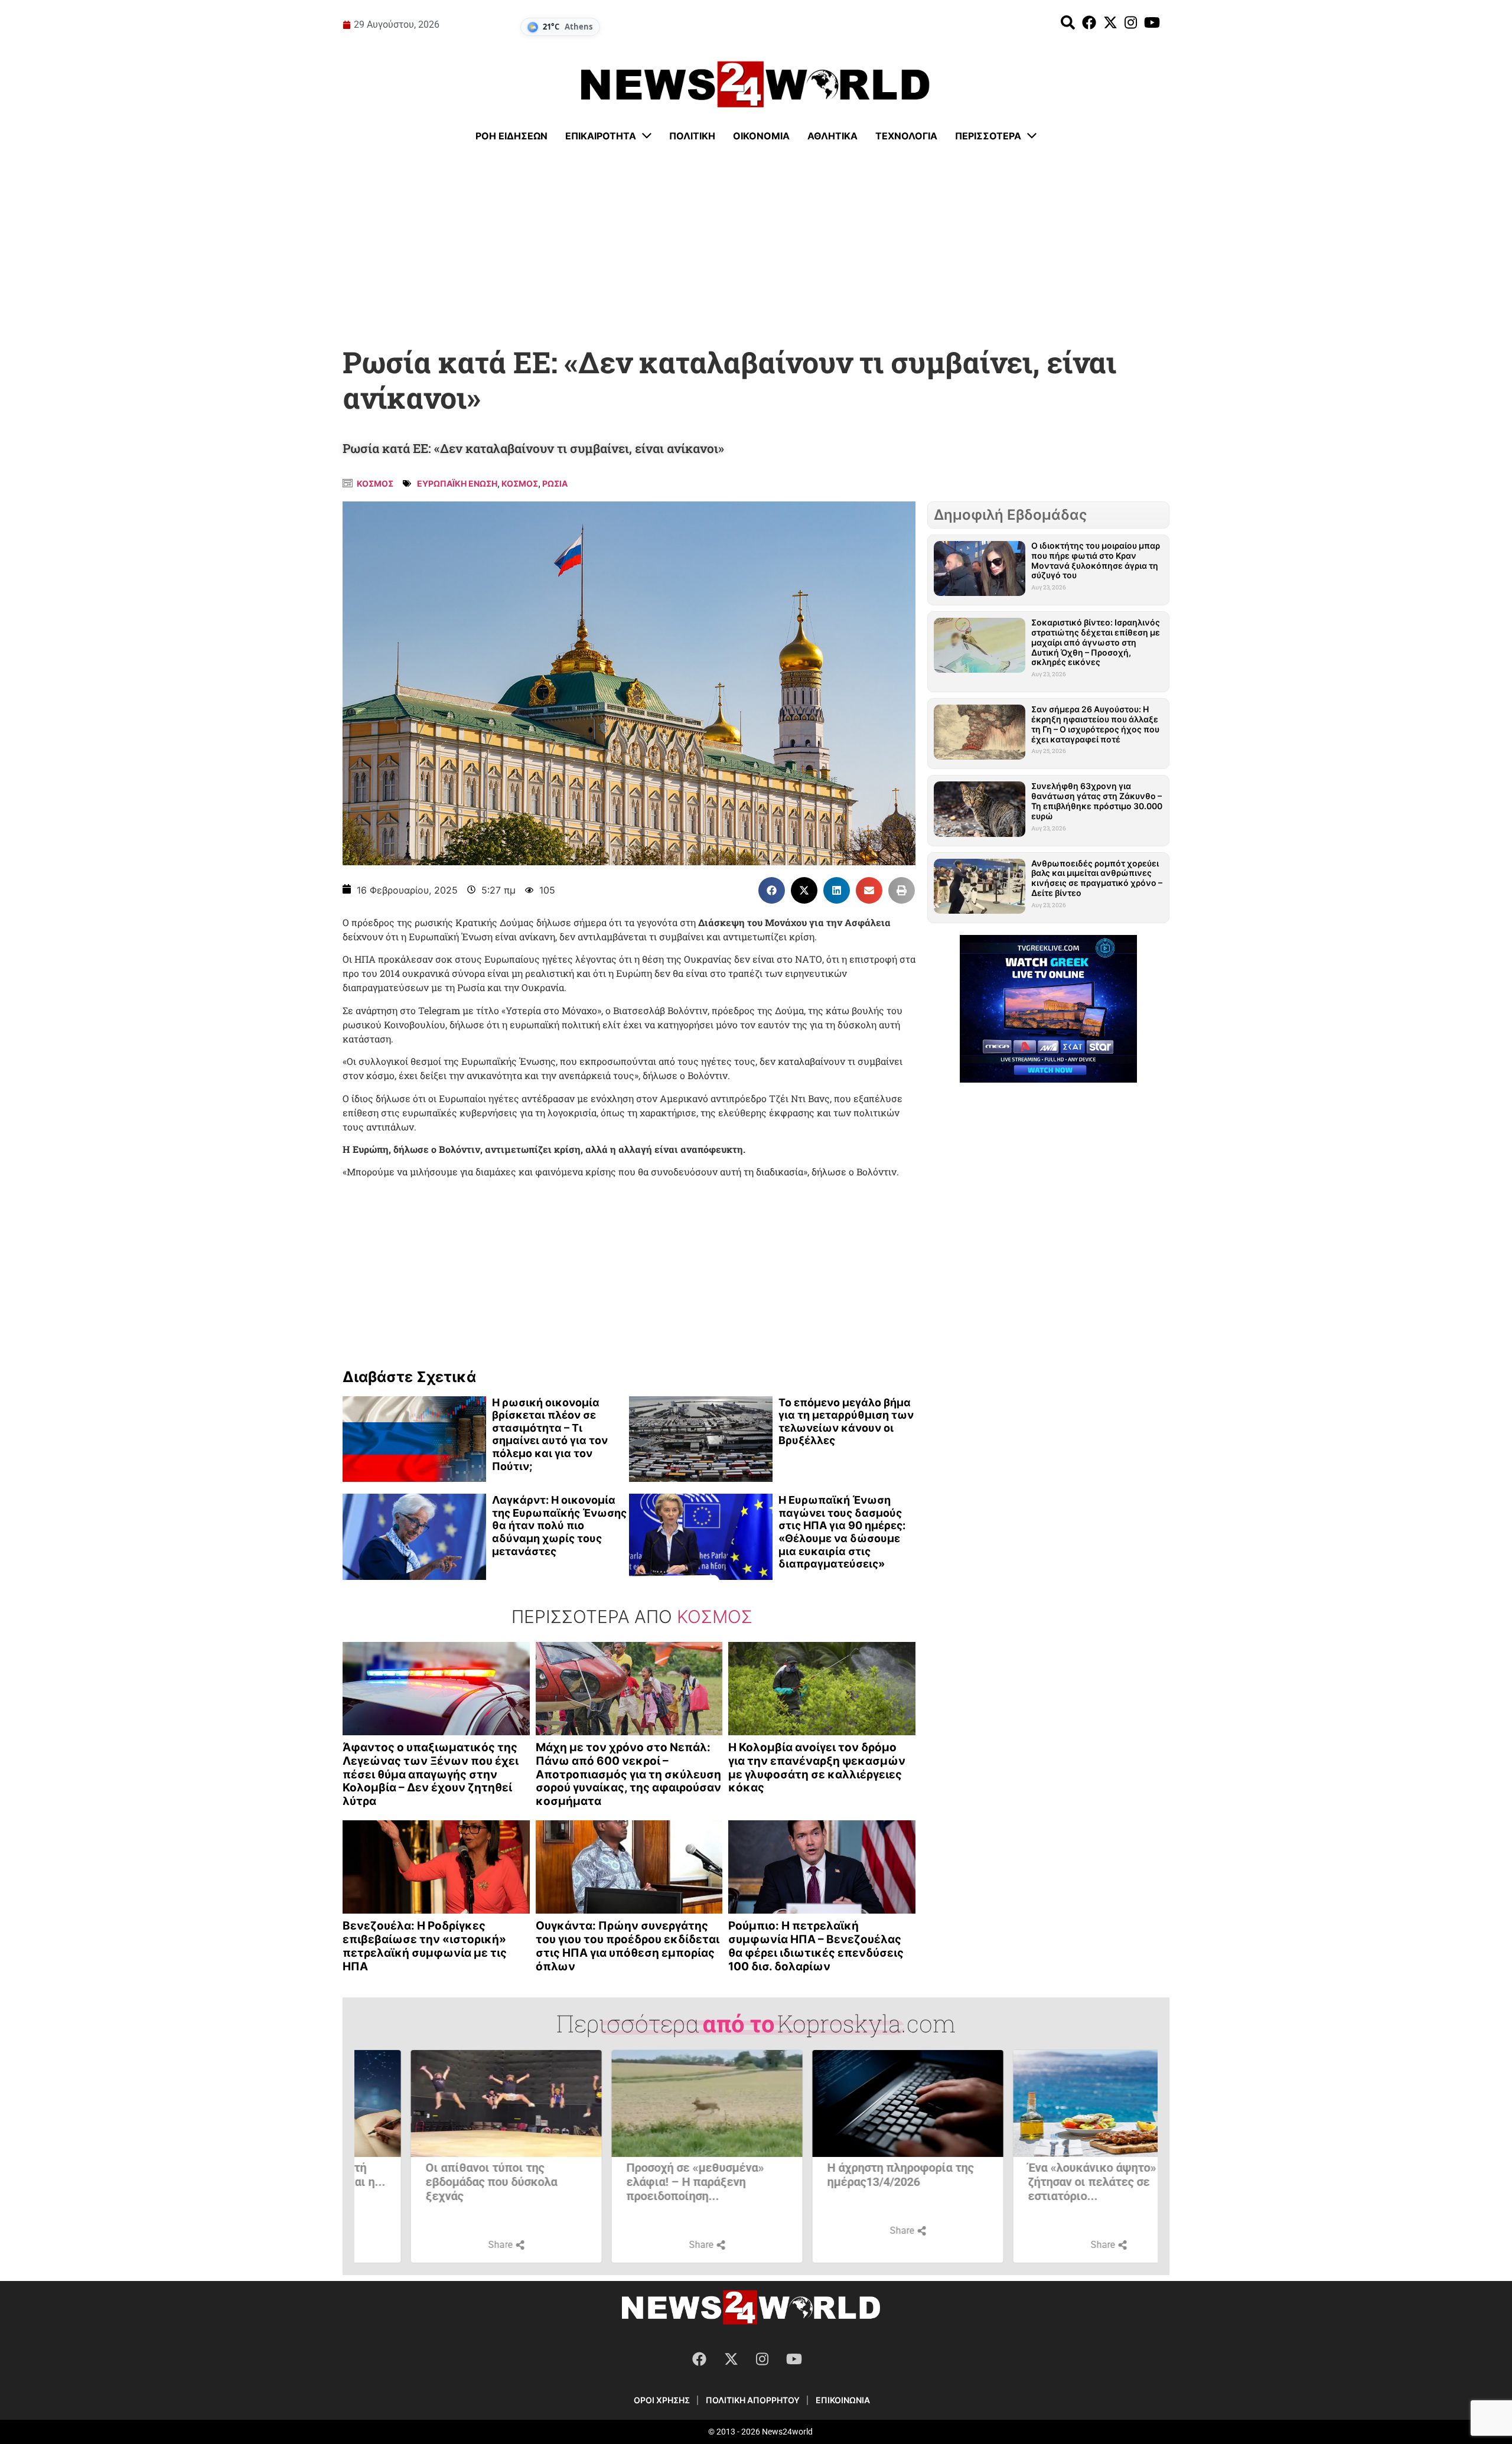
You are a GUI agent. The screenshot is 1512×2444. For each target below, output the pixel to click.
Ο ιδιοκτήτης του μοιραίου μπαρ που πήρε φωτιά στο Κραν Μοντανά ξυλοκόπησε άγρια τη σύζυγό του (1096, 560)
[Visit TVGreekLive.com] (1048, 1009)
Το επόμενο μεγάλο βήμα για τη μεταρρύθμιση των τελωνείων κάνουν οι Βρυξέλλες (846, 1422)
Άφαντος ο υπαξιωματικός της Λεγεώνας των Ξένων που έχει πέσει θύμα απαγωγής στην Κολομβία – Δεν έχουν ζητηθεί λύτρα (431, 1774)
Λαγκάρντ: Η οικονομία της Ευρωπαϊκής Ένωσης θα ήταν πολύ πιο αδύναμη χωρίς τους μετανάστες (559, 1525)
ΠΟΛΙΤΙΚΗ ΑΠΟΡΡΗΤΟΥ (753, 2400)
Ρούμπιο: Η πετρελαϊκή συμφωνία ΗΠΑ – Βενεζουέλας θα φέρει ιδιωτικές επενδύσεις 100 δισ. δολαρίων (816, 1946)
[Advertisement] (756, 245)
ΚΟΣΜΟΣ (520, 483)
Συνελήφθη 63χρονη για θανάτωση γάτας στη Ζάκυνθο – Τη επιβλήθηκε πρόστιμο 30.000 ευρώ (1097, 801)
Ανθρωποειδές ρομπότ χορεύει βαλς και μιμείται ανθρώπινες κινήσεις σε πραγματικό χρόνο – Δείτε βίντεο (1097, 878)
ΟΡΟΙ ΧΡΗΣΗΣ (662, 2400)
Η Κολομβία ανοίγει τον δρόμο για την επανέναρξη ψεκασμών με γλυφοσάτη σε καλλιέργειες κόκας (817, 1767)
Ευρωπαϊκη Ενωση (457, 483)
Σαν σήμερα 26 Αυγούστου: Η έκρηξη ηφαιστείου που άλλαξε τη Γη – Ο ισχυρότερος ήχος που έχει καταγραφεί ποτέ (1095, 724)
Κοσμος (375, 483)
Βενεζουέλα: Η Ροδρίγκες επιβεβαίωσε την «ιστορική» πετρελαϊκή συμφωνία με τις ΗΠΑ (425, 1946)
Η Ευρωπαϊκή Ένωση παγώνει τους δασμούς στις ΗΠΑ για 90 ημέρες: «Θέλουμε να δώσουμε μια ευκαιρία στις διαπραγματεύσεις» (842, 1532)
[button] (772, 890)
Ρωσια (555, 483)
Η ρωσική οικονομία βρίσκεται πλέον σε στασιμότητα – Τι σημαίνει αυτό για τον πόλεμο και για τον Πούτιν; (550, 1434)
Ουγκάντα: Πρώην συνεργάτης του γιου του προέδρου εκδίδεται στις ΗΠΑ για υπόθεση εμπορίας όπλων (628, 1946)
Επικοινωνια (843, 2400)
